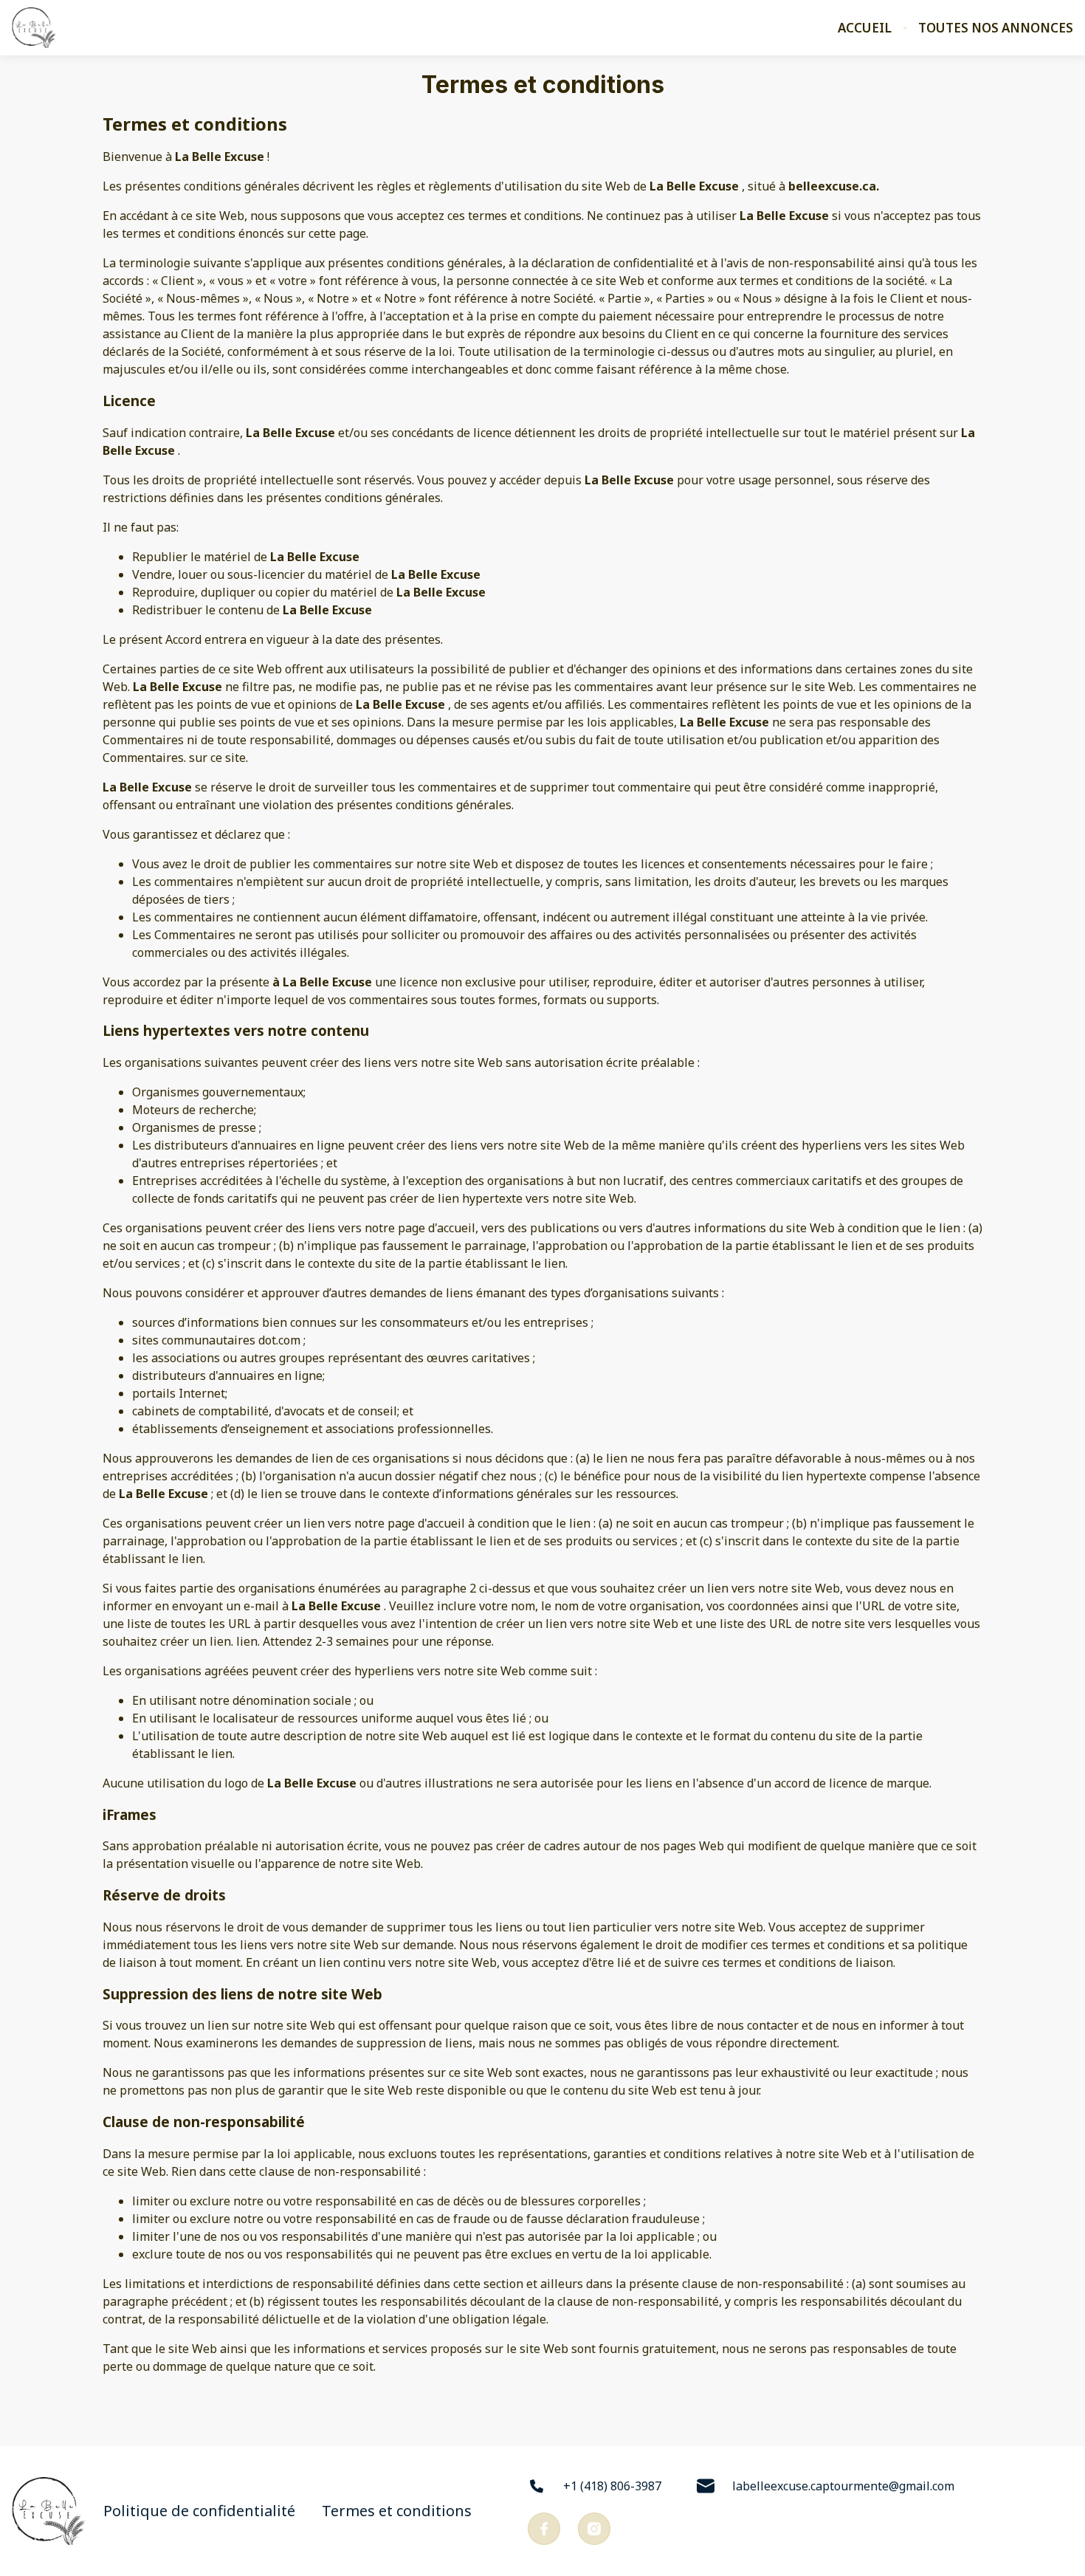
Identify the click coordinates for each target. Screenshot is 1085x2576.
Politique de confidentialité (199, 2511)
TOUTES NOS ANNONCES (996, 28)
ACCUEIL (865, 28)
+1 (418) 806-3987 (612, 2486)
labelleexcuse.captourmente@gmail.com (843, 2486)
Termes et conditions (397, 2511)
